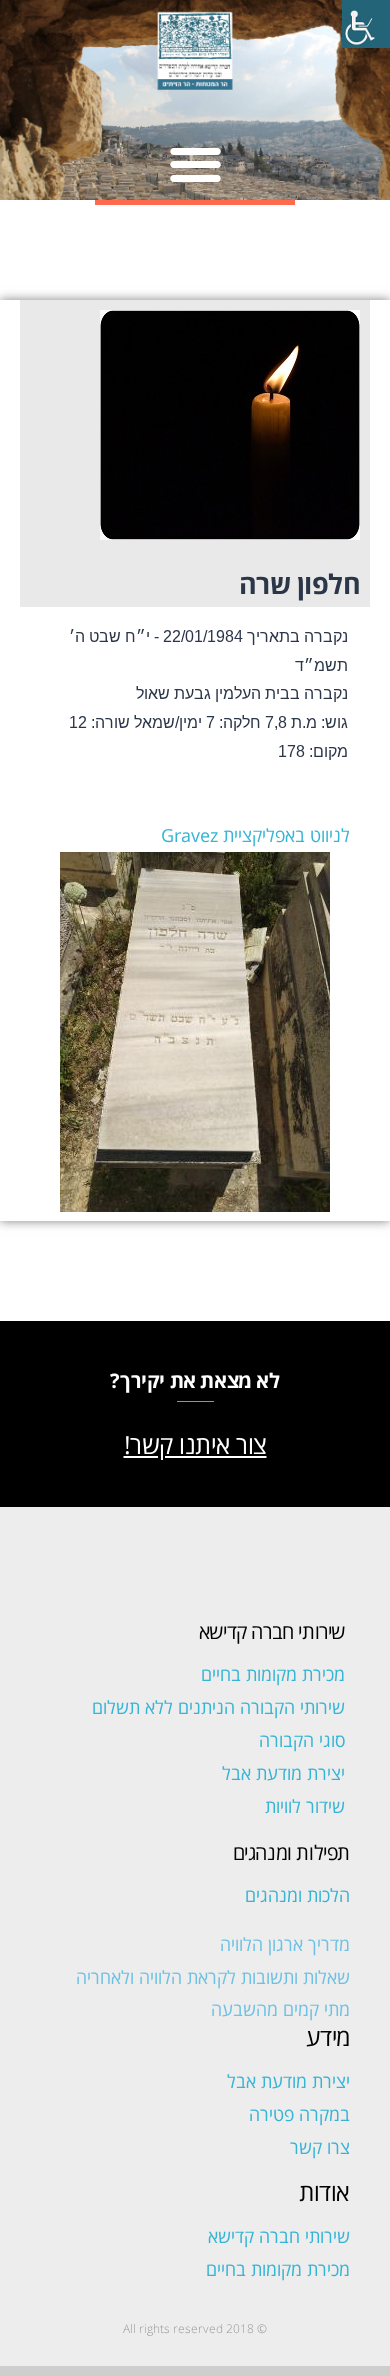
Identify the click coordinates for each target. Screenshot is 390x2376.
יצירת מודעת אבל (283, 1773)
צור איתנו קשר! (195, 1444)
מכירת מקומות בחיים (273, 1674)
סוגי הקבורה (302, 1740)
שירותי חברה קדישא (279, 2236)
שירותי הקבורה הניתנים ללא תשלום (218, 1707)
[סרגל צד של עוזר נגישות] (366, 24)
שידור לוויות (305, 1806)
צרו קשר (320, 2147)
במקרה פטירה (299, 2114)
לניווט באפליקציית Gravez (255, 835)
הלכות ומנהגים (297, 1895)
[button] (195, 163)
